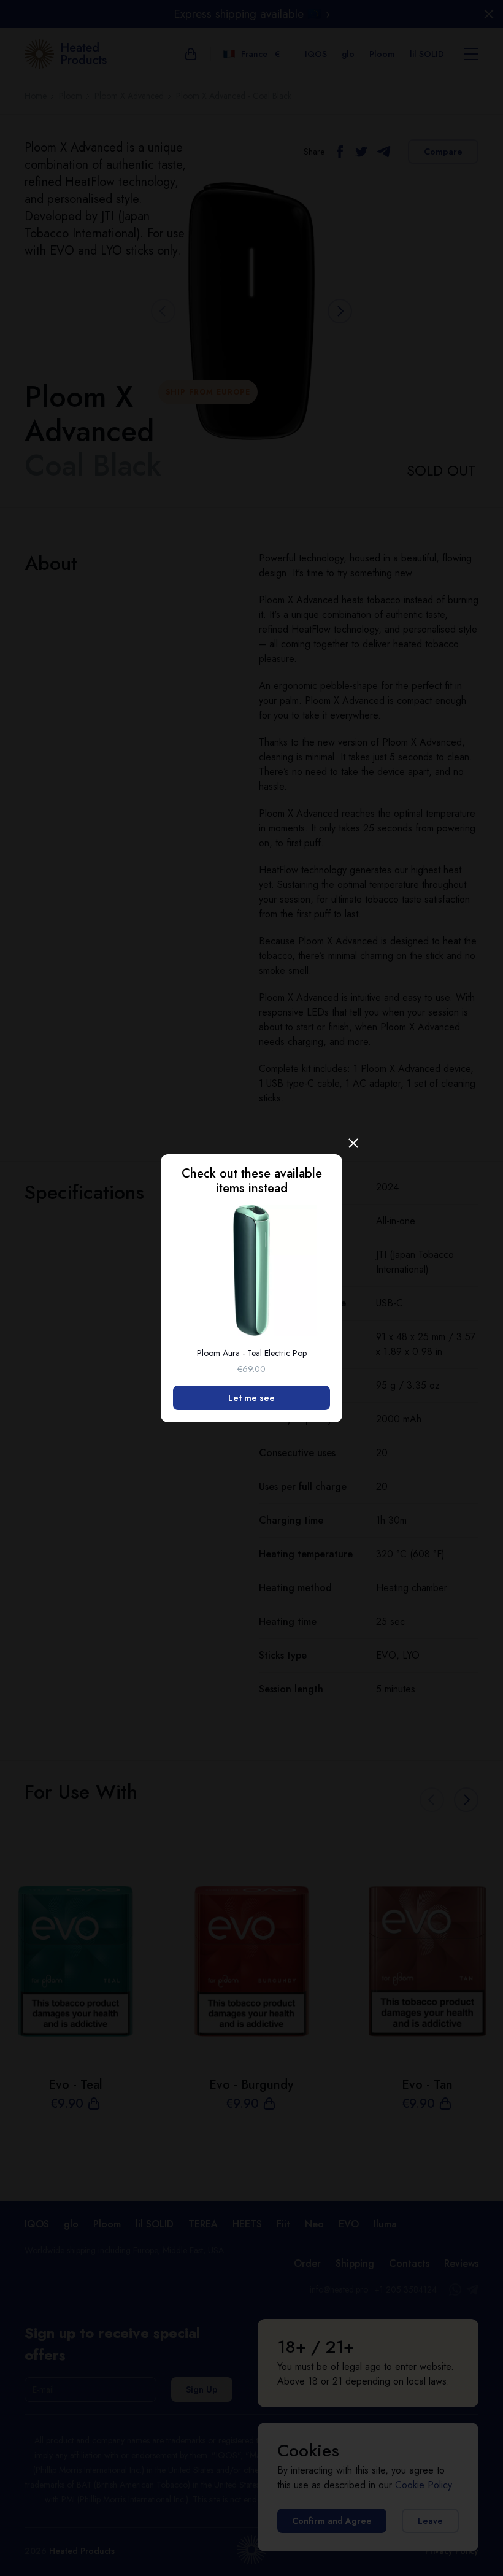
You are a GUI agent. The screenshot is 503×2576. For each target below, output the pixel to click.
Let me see (251, 1398)
